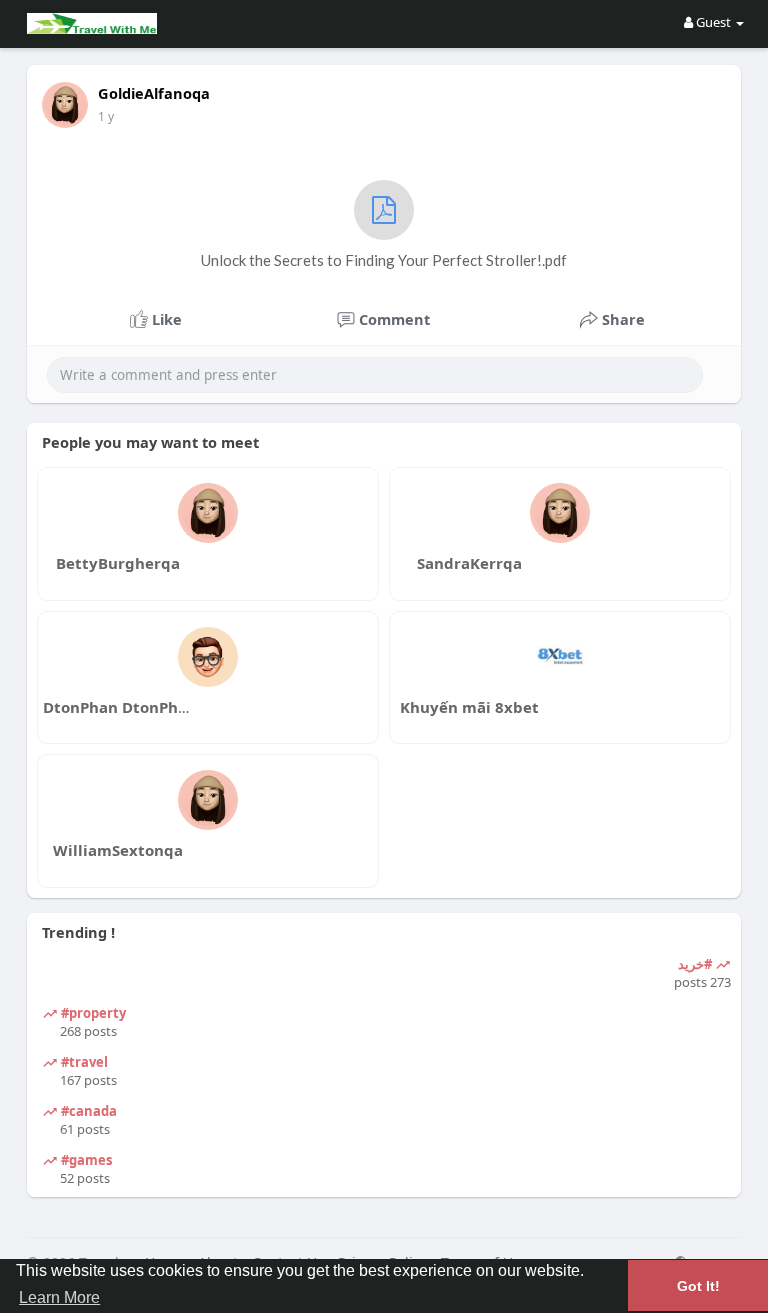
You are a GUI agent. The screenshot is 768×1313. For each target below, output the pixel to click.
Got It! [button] (698, 1286)
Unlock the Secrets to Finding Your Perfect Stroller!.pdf (384, 260)
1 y (106, 116)
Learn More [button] (59, 1297)
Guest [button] (713, 22)
